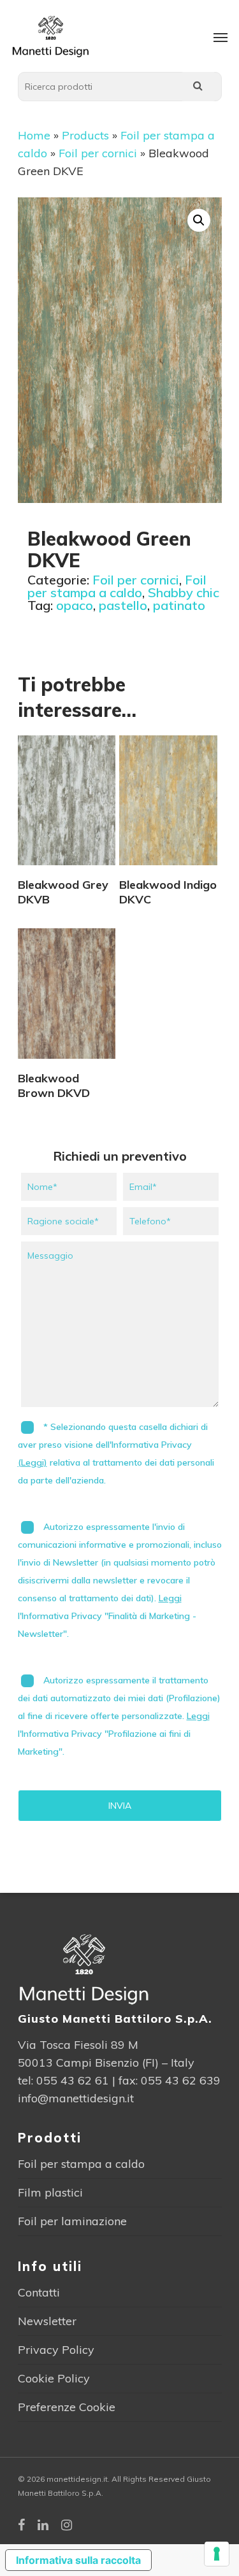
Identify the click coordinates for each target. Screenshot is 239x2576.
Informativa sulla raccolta (78, 2560)
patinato (179, 605)
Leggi (170, 1598)
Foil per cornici (98, 153)
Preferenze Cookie (67, 2407)
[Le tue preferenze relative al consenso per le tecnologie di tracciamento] (217, 2554)
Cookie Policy (54, 2378)
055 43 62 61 (73, 2080)
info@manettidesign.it (76, 2098)
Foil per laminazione (72, 2221)
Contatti (39, 2292)
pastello (123, 605)
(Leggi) (33, 1462)
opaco (75, 605)
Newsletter (47, 2321)
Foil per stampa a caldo (117, 586)
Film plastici (50, 2192)
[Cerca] (198, 87)
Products (85, 135)
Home (34, 135)
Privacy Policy (56, 2350)
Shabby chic (184, 592)
